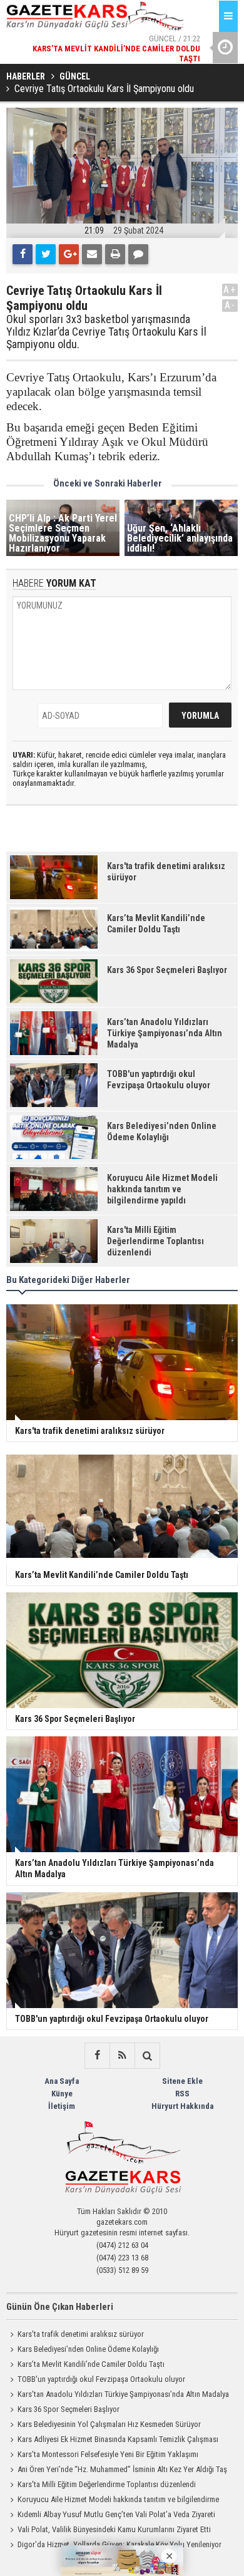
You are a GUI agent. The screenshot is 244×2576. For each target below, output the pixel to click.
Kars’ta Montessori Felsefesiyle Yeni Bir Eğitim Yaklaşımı (108, 2454)
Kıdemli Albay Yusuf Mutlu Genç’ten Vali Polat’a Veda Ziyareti (116, 2514)
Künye (62, 2094)
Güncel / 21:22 (116, 44)
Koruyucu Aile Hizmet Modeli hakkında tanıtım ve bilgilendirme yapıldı (113, 2501)
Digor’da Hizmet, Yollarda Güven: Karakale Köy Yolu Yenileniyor (119, 2544)
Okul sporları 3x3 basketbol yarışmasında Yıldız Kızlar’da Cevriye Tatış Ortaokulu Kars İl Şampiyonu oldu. (106, 332)
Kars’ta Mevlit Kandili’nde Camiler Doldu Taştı (91, 2364)
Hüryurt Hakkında (182, 2106)
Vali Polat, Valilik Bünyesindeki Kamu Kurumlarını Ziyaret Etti (114, 2529)
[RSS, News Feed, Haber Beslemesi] (122, 2056)
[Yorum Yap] (138, 254)
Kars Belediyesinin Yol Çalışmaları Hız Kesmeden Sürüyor (109, 2424)
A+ (230, 290)
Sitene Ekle (182, 2081)
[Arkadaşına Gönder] (92, 254)
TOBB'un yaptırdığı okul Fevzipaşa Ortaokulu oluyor (101, 2379)
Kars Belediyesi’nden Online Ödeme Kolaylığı (88, 2349)
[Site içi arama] (147, 2056)
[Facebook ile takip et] (97, 2056)
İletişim (62, 2106)
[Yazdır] (115, 254)
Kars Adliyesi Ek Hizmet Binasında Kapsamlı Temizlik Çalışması (118, 2439)
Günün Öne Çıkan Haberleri (60, 2307)
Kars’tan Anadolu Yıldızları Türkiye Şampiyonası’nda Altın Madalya (123, 2394)
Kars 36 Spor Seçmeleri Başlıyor (69, 2409)
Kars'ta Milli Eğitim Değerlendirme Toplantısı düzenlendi (107, 2484)
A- (230, 305)
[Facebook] (23, 254)
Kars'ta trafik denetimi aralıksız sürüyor (81, 2334)
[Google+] (69, 254)
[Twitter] (46, 254)
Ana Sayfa (62, 2081)
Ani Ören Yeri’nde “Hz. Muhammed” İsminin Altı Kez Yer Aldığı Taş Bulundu (117, 2471)
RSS (182, 2094)
